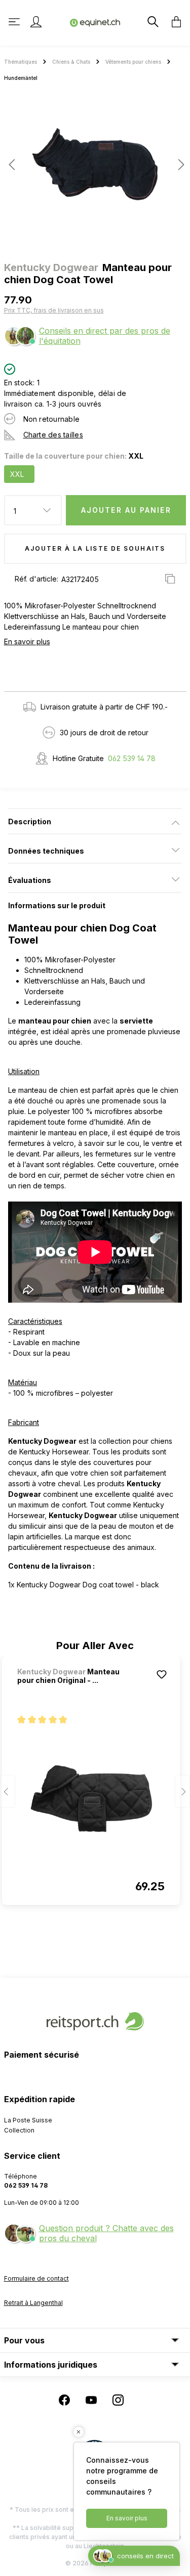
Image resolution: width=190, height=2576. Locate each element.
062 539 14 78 (132, 758)
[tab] (95, 821)
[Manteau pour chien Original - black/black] (91, 1799)
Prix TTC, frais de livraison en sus (54, 310)
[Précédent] (12, 165)
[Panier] (173, 22)
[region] (95, 168)
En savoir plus (27, 641)
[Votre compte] (36, 22)
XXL (17, 474)
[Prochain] (178, 165)
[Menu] (15, 22)
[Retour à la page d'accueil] (95, 22)
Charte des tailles (53, 435)
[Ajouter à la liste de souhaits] (162, 1674)
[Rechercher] (152, 22)
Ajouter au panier (126, 510)
